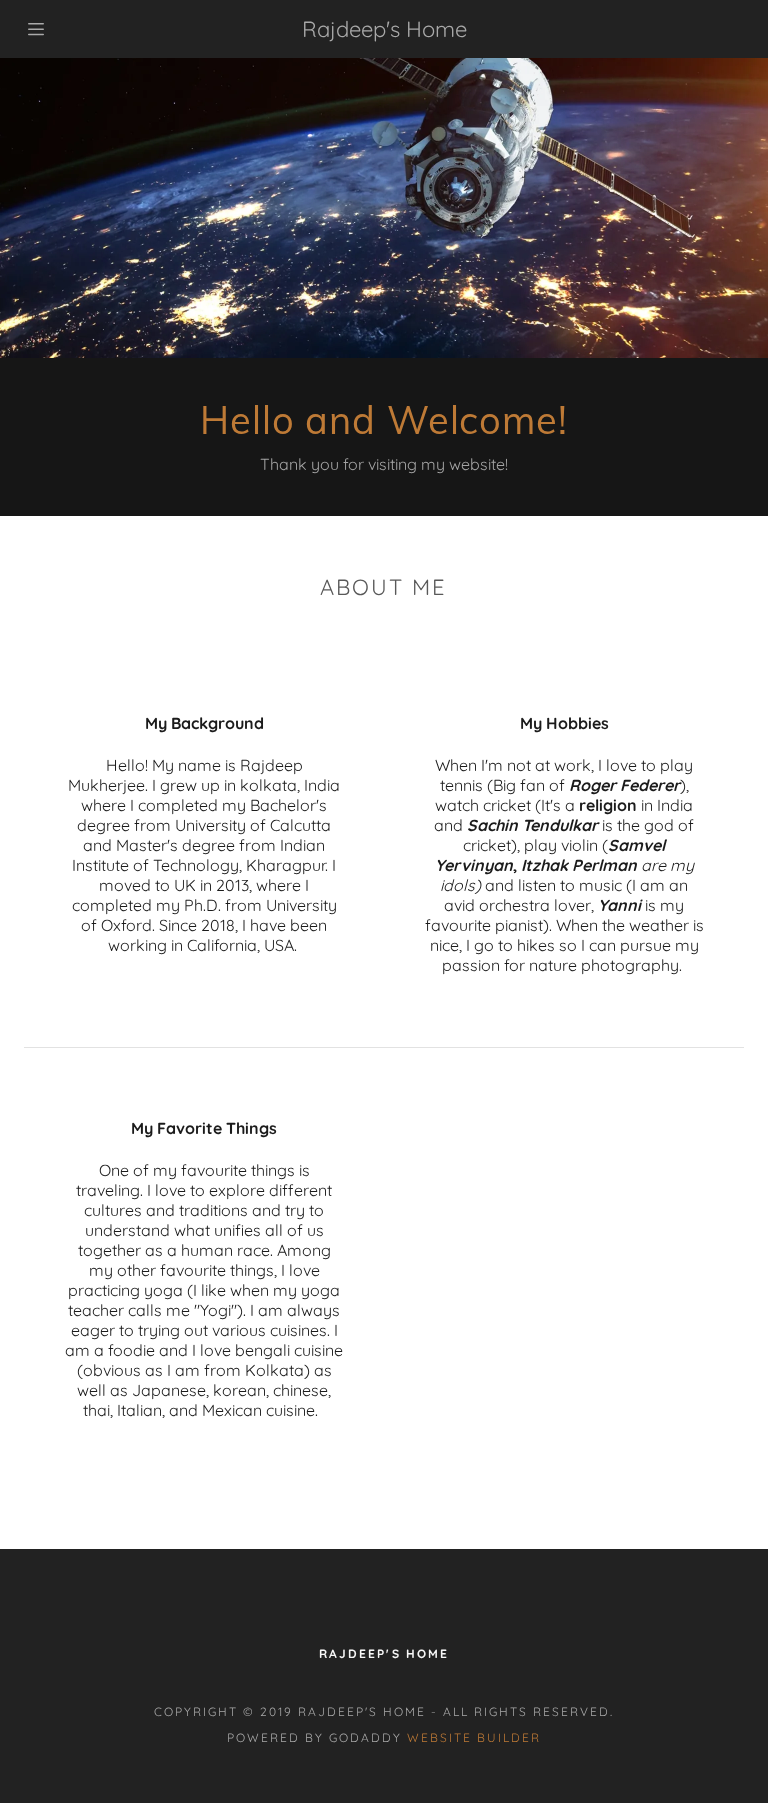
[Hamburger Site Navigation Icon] (38, 29)
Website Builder (474, 1737)
